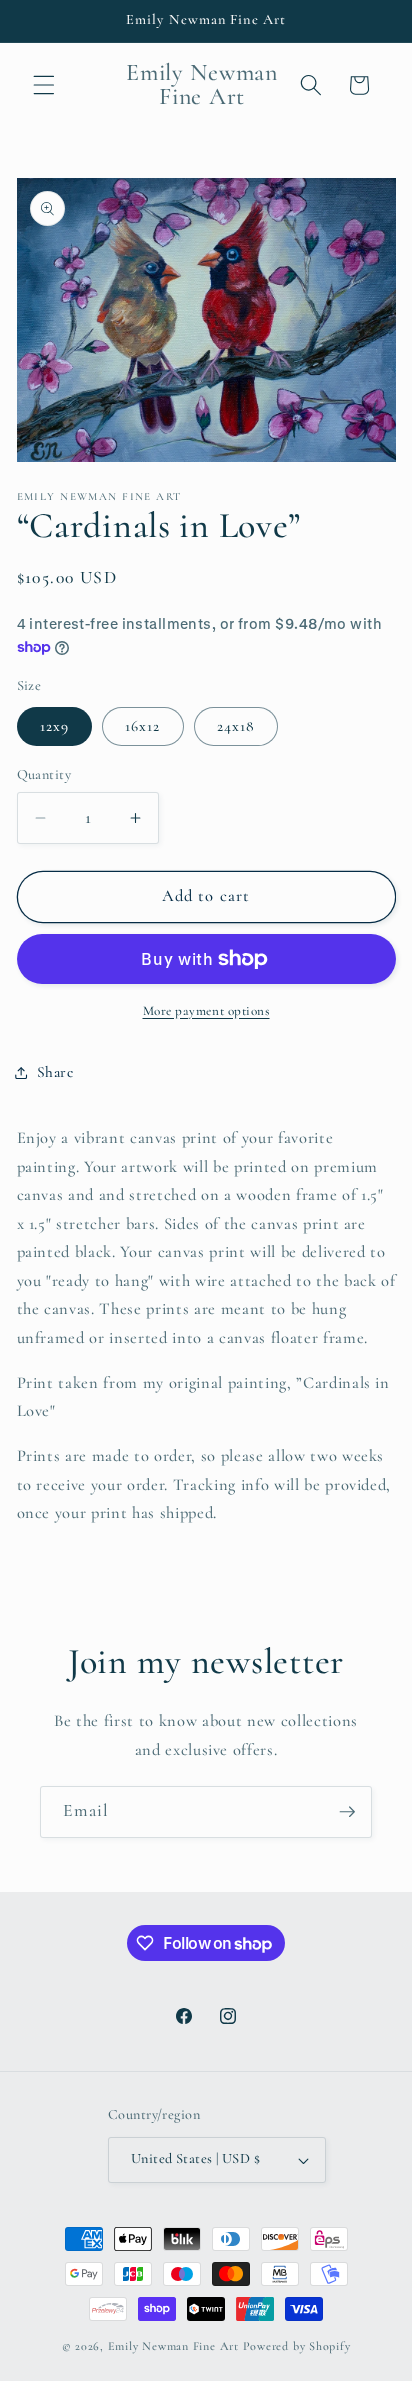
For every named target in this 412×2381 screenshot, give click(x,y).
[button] (44, 85)
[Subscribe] (347, 1812)
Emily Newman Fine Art (173, 2346)
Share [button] (55, 1072)
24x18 (236, 726)
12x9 (54, 726)
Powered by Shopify (297, 2346)
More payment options (206, 1011)
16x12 (143, 726)
